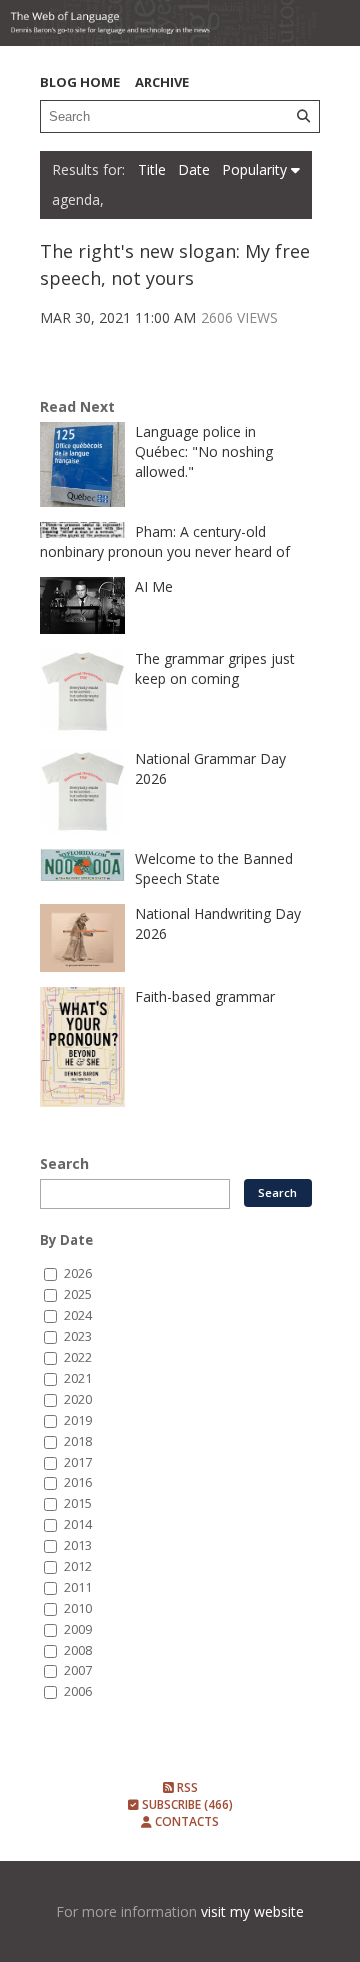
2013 (78, 1545)
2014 (78, 1524)
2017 (78, 1462)
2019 (78, 1420)
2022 (78, 1357)
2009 (78, 1629)
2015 (78, 1503)
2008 (78, 1650)
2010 (78, 1608)
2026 (78, 1273)
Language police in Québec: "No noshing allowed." (204, 451)
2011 (78, 1587)
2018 (78, 1441)
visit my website (252, 1911)
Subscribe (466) (186, 1804)
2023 (78, 1336)
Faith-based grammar (205, 996)
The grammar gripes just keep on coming (215, 668)
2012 (78, 1566)
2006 (78, 1691)
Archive (162, 82)
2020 (78, 1399)
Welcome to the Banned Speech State (214, 868)
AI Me (154, 586)
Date (196, 169)
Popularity (256, 169)
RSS (186, 1787)
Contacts (185, 1821)
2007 (78, 1670)
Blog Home (80, 82)
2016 (78, 1482)
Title (154, 169)
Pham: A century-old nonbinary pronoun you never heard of (165, 541)
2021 (78, 1378)
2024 (78, 1315)
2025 (78, 1294)
